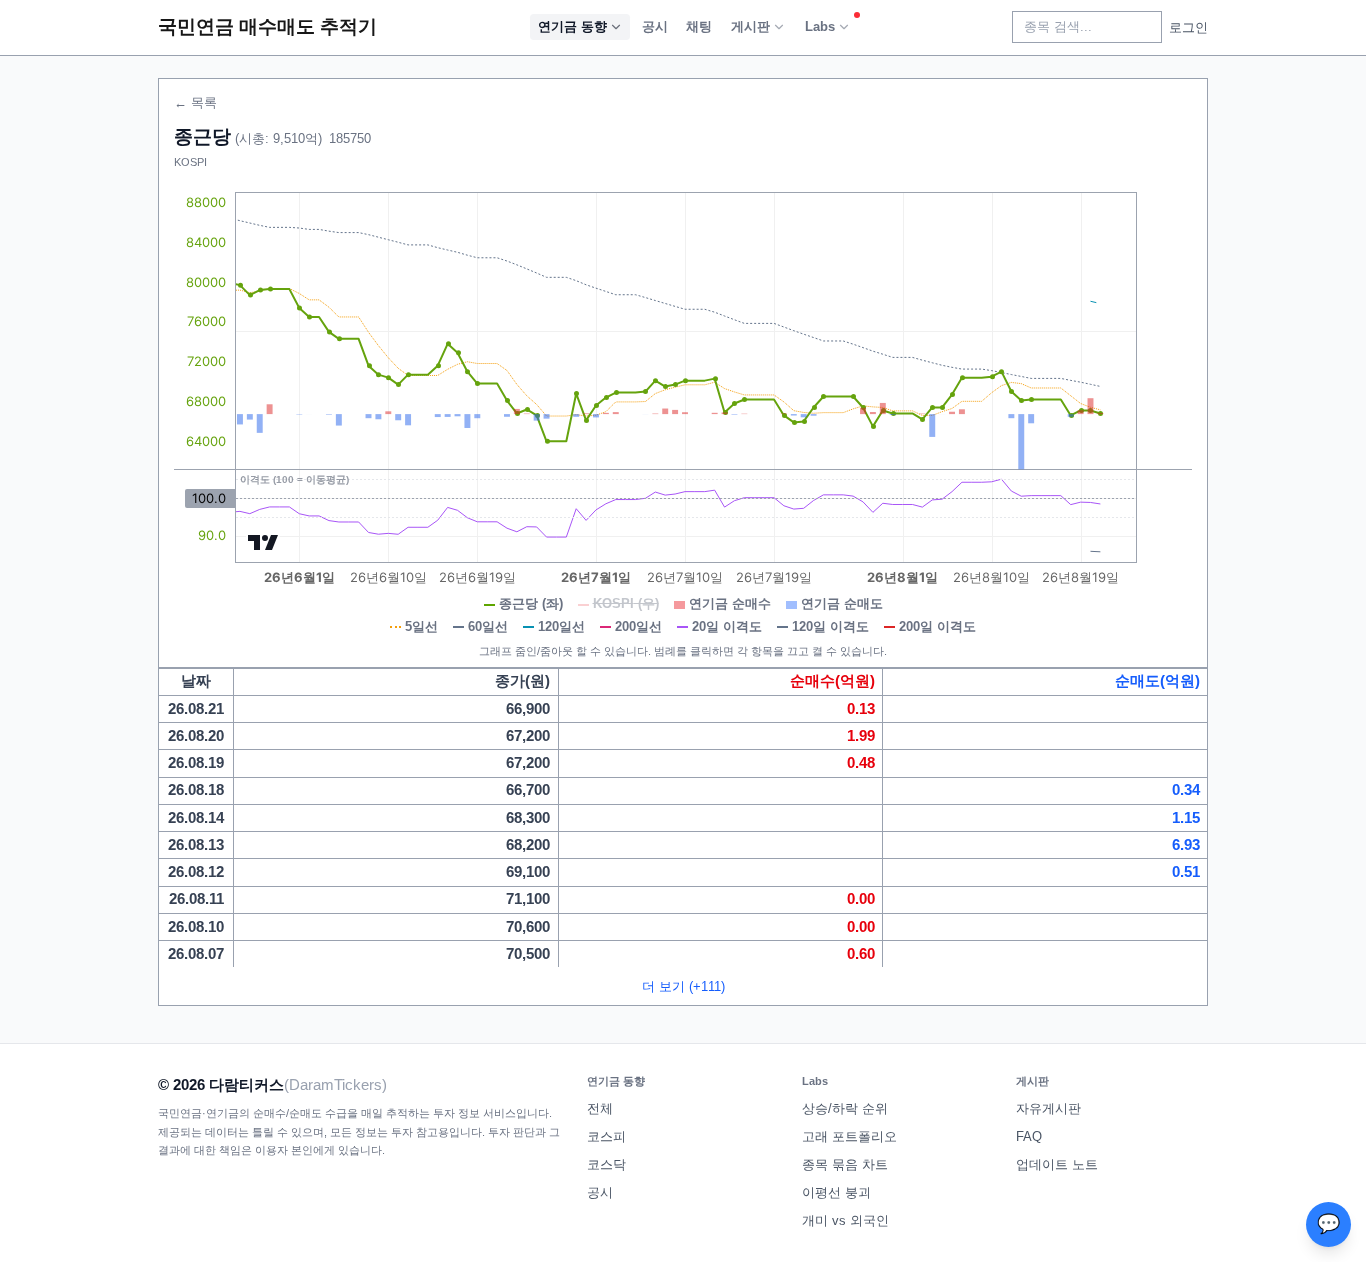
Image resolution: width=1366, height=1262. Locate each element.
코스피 (606, 1136)
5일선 (421, 626)
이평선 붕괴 (836, 1192)
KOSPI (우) (626, 603)
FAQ (1029, 1136)
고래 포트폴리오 (849, 1136)
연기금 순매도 (842, 603)
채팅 (699, 26)
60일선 (488, 626)
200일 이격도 (937, 626)
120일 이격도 (830, 626)
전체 (600, 1108)
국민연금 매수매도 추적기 (267, 26)
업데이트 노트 (1057, 1164)
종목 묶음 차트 (845, 1164)
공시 (655, 26)
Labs (820, 26)
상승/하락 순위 (845, 1108)
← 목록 (195, 102)
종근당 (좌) (531, 603)
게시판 (750, 26)
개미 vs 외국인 (845, 1220)
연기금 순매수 (730, 603)
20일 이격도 (727, 626)
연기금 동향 (572, 26)
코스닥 (606, 1164)
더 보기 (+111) (683, 986)
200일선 (638, 626)
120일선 (561, 626)
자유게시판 (1048, 1108)
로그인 (1188, 27)
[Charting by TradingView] (263, 542)
